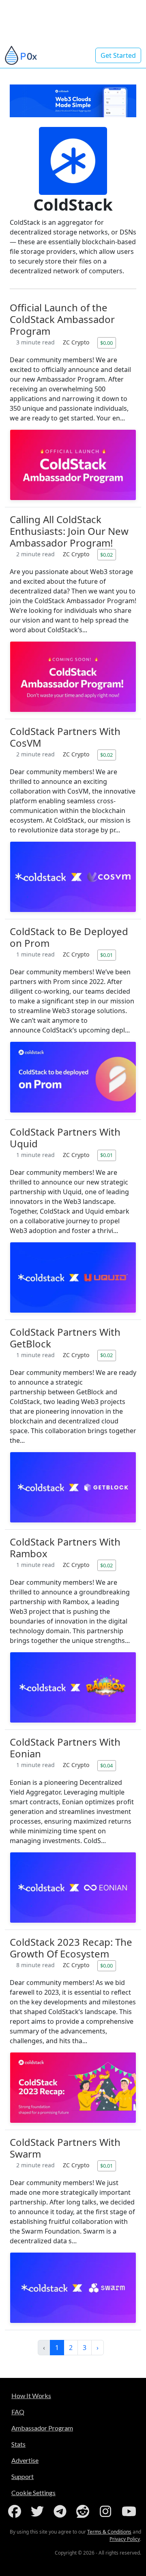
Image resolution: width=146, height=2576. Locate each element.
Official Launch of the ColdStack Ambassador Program (62, 319)
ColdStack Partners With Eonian (65, 1748)
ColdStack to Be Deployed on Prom (69, 937)
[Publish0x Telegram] (62, 2511)
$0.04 (106, 1765)
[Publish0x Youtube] (130, 2511)
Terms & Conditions (109, 2532)
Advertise (25, 2460)
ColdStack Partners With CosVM (65, 737)
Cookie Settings (33, 2493)
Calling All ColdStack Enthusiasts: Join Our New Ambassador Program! (69, 531)
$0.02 (106, 555)
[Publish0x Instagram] (107, 2511)
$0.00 (106, 343)
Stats (18, 2444)
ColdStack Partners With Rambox (65, 1548)
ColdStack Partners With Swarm (65, 2148)
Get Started (118, 55)
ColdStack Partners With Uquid (65, 1138)
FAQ (18, 2412)
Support (23, 2476)
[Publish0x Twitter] (39, 2511)
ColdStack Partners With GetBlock (65, 1338)
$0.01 (106, 955)
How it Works (31, 2395)
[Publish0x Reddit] (84, 2511)
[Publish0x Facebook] (16, 2511)
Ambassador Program (42, 2428)
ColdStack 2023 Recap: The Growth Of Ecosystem (71, 1948)
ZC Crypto (77, 342)
